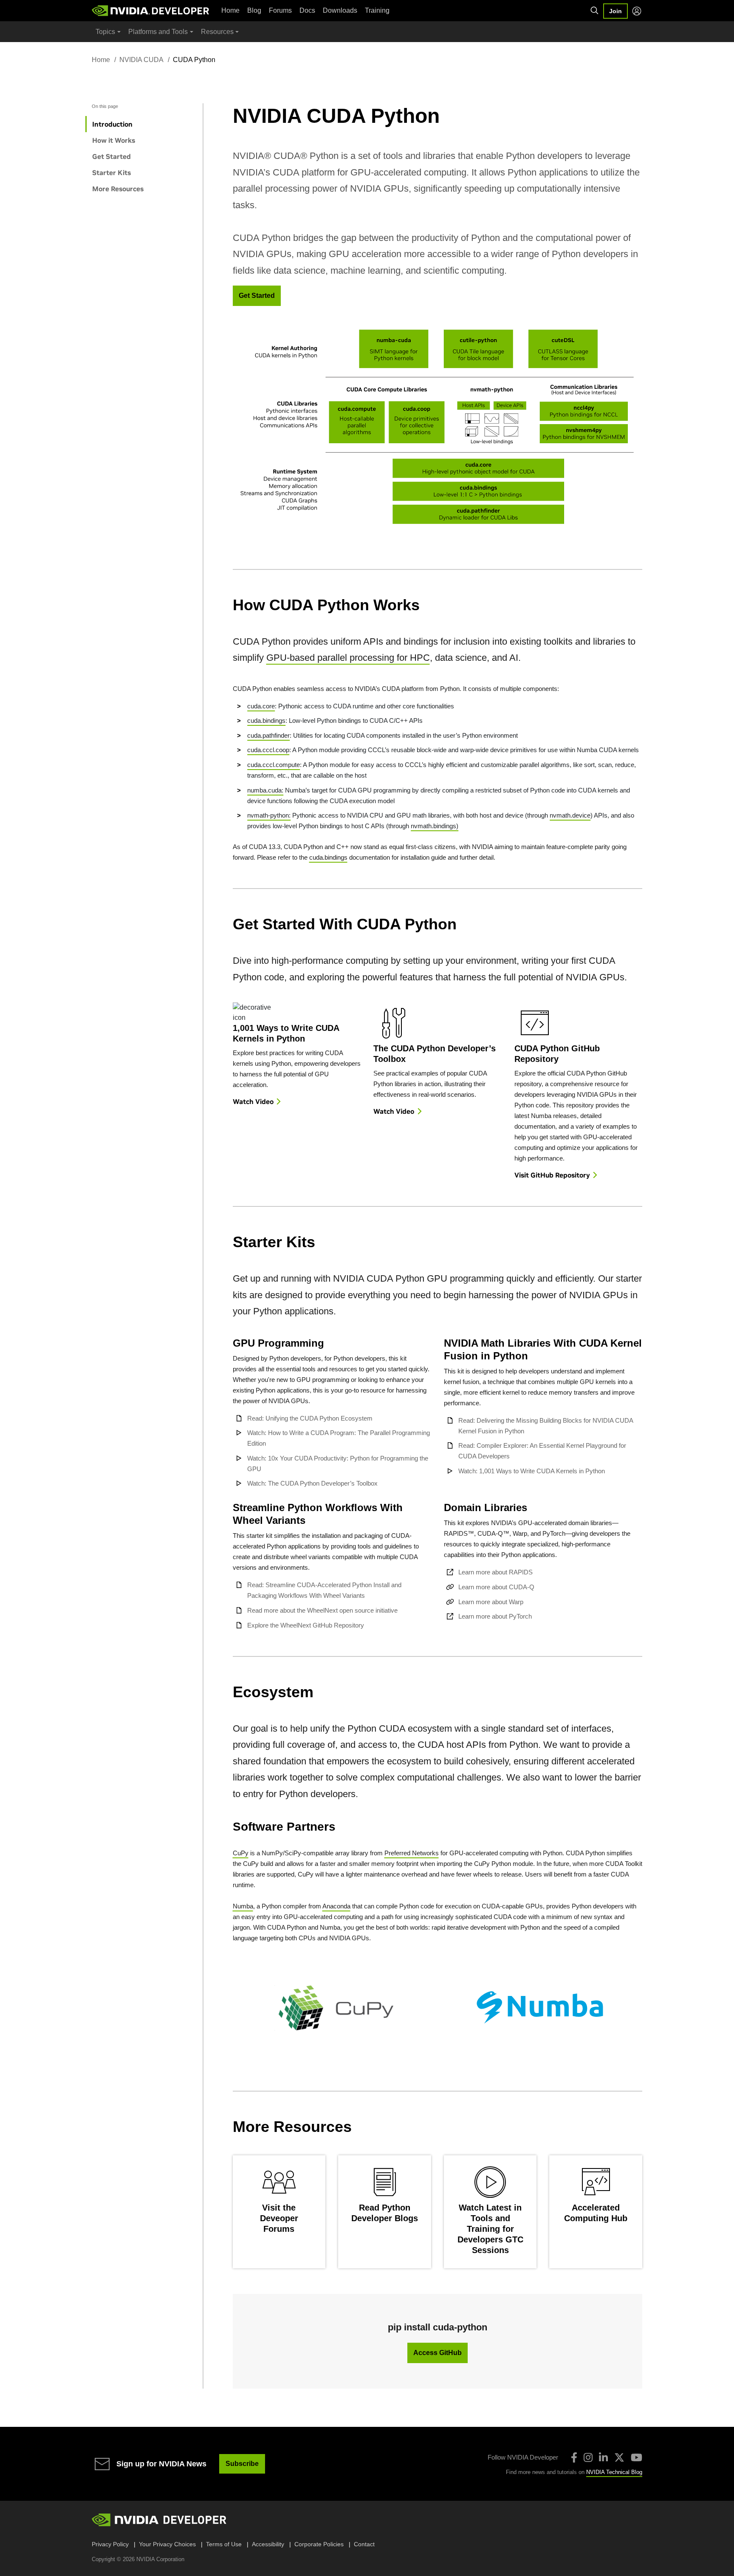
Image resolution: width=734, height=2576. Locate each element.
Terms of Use (224, 2544)
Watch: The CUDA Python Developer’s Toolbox (312, 1483)
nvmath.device (570, 815)
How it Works (114, 140)
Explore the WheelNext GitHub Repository (306, 1625)
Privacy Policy (110, 2544)
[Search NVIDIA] (595, 11)
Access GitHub (438, 2353)
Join (615, 11)
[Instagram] (588, 2457)
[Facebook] (574, 2457)
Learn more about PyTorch (495, 1616)
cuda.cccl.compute (274, 765)
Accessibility (268, 2544)
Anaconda (336, 1906)
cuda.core (261, 706)
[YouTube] (637, 2457)
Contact (364, 2544)
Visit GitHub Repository (552, 1175)
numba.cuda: (265, 790)
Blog (254, 10)
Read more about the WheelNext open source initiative (322, 1610)
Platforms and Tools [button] (158, 32)
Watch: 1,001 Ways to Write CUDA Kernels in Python (532, 1471)
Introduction (112, 124)
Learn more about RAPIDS (495, 1572)
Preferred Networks (412, 1853)
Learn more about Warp (491, 1602)
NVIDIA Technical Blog (614, 2472)
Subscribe (242, 2464)
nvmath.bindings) (435, 826)
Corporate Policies (319, 2544)
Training (377, 10)
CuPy (241, 1853)
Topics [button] (105, 32)
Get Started (112, 156)
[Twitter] (619, 2457)
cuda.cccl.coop (268, 750)
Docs (307, 10)
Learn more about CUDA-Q (496, 1587)
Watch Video (253, 1101)
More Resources (118, 189)
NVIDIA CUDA (141, 60)
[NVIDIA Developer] (151, 11)
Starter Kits (112, 173)
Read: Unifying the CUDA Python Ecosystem (310, 1418)
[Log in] (637, 11)
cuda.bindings (266, 720)
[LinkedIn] (603, 2457)
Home (230, 10)
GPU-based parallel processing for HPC (348, 658)
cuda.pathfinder (268, 735)
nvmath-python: (269, 815)
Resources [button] (217, 32)
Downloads (340, 10)
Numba (243, 1906)
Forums (280, 10)
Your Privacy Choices (167, 2544)
